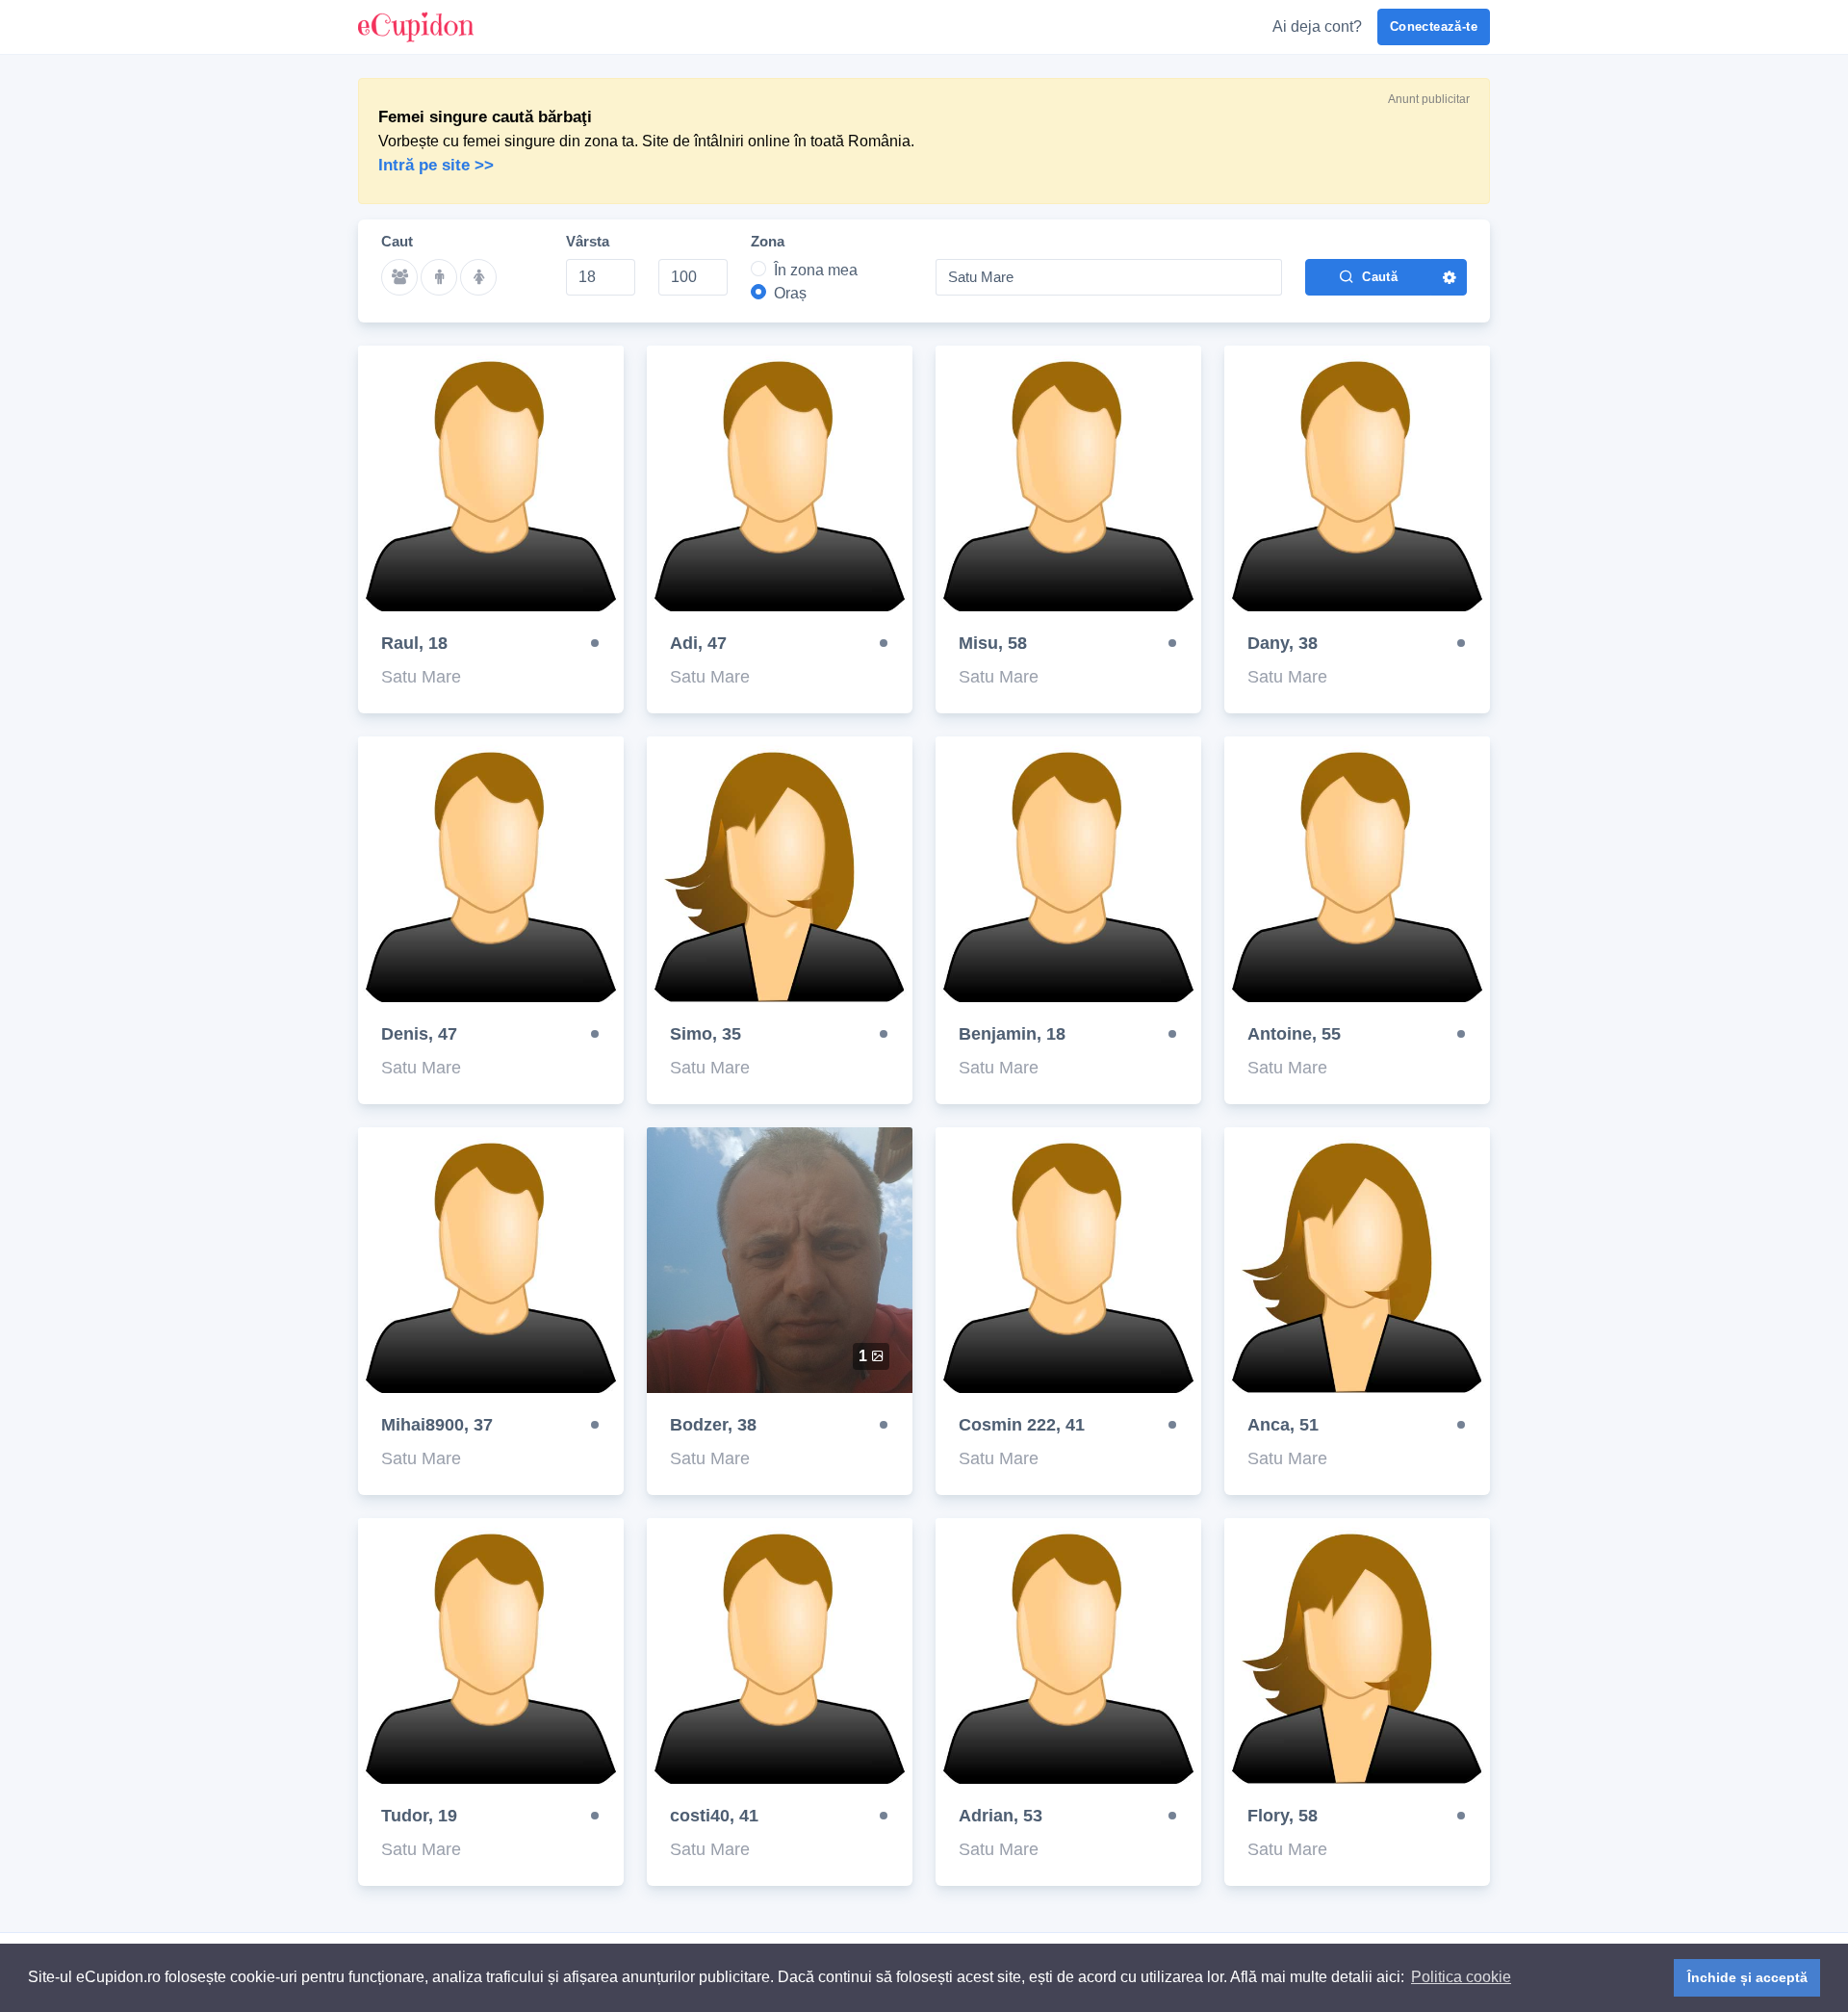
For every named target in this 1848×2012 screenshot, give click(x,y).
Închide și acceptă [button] (1747, 1977)
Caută (1380, 277)
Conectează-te (1434, 26)
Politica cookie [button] (1461, 1977)
